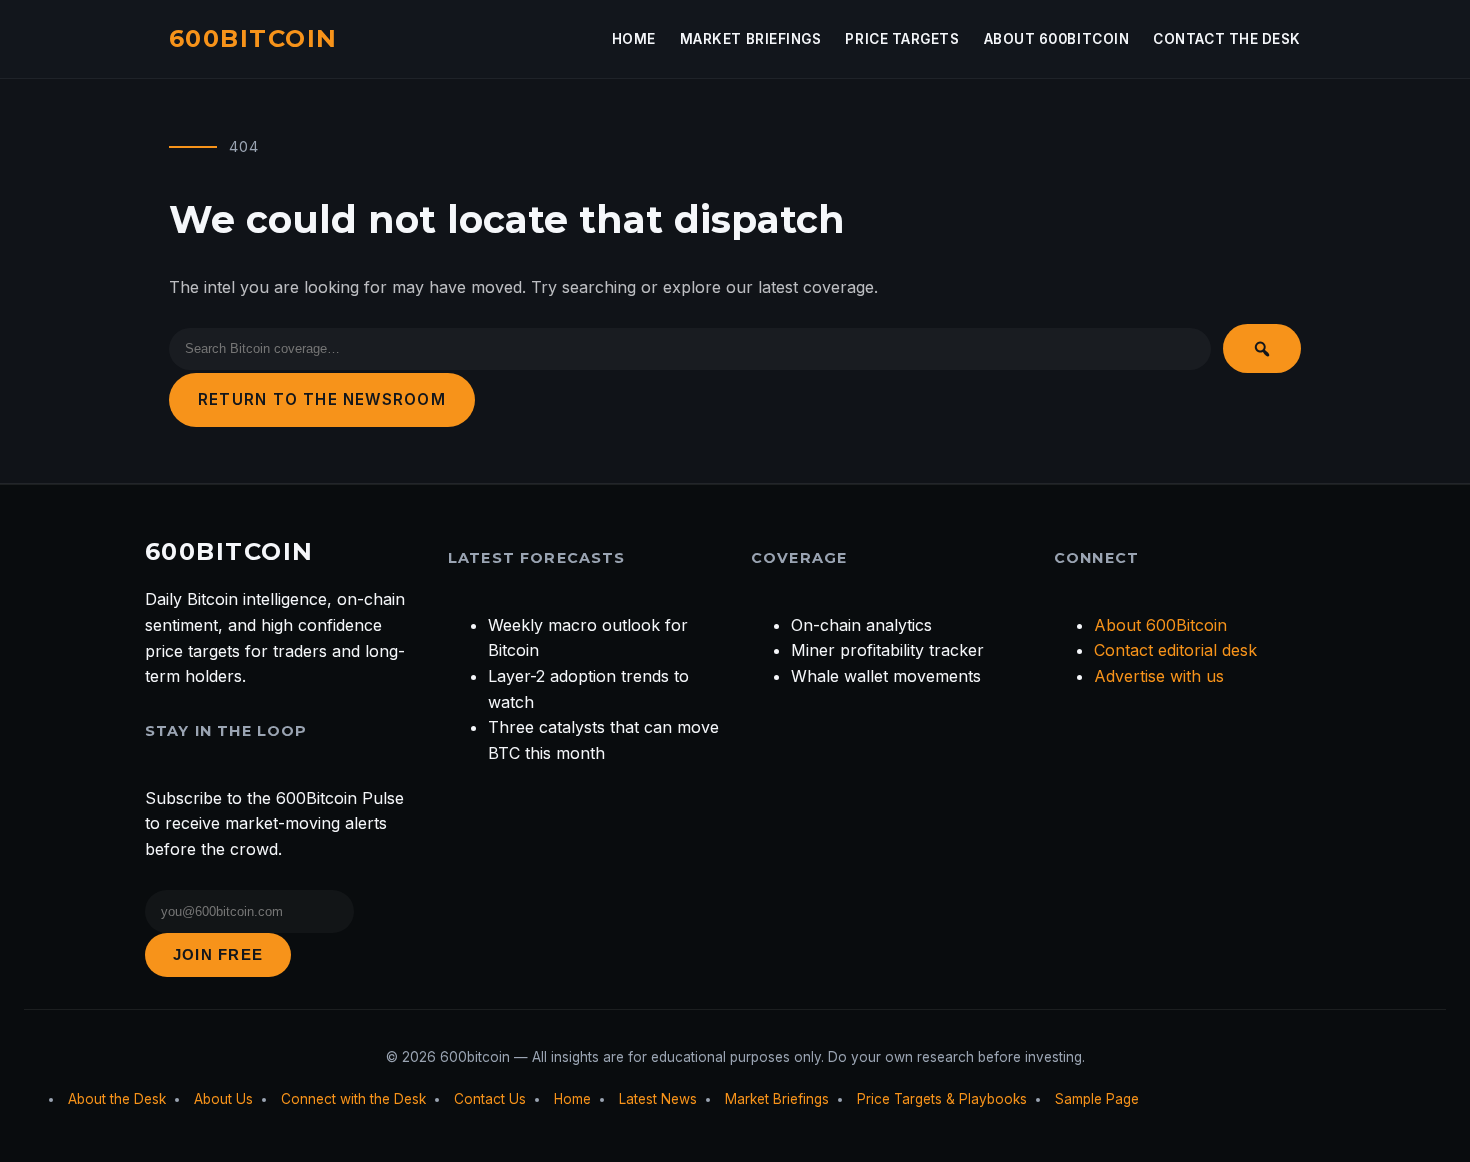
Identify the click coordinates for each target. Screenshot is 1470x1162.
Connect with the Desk (353, 1099)
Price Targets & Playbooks (942, 1099)
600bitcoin (253, 38)
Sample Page (1097, 1099)
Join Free (218, 954)
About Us (223, 1099)
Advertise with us (1159, 676)
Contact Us (490, 1099)
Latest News (658, 1099)
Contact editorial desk (1175, 650)
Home (634, 39)
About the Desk (117, 1099)
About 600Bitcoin (1057, 39)
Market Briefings (751, 39)
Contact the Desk (1227, 39)
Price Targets (902, 39)
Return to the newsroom (322, 399)
